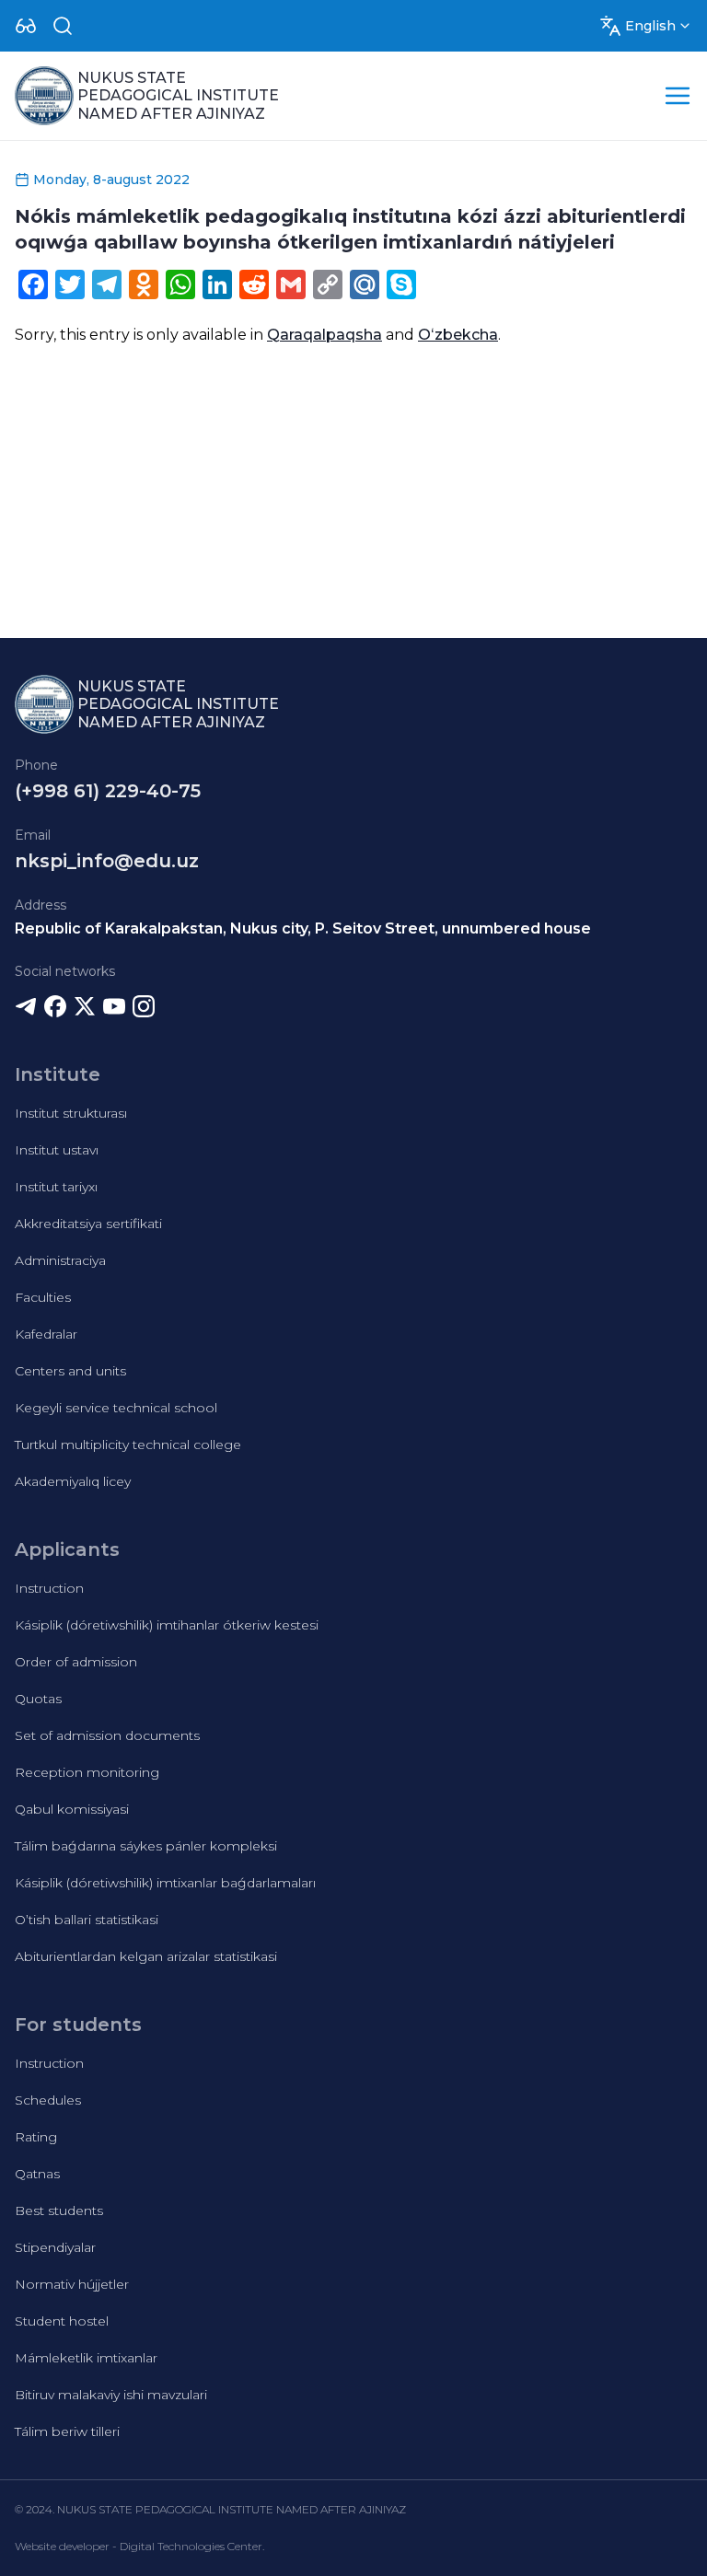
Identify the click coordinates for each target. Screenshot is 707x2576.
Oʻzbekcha (458, 335)
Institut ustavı (57, 1150)
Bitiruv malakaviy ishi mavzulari (111, 2395)
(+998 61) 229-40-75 (108, 791)
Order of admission (76, 1662)
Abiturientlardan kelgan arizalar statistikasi (146, 1956)
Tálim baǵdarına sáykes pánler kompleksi (146, 1846)
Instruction (49, 1588)
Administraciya (60, 1260)
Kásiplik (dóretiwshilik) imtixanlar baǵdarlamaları (165, 1883)
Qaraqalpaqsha (325, 335)
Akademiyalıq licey (73, 1481)
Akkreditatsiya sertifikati (88, 1224)
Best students (59, 2210)
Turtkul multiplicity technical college (128, 1445)
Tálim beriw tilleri (67, 2431)
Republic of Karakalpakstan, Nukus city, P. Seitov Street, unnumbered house (303, 928)
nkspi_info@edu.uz (107, 861)
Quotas (38, 1699)
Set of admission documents (107, 1735)
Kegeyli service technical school (116, 1408)
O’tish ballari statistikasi (87, 1920)
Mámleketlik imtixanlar (86, 2358)
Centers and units (70, 1371)
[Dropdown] (26, 26)
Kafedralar (46, 1334)
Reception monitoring (87, 1772)
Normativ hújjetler (72, 2284)
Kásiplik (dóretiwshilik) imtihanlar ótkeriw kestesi (167, 1625)
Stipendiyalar (55, 2247)
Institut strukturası (71, 1113)
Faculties (43, 1297)
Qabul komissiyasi (72, 1809)
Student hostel (62, 2321)
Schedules (48, 2100)
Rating (36, 2137)
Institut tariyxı (56, 1187)
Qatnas (37, 2174)
